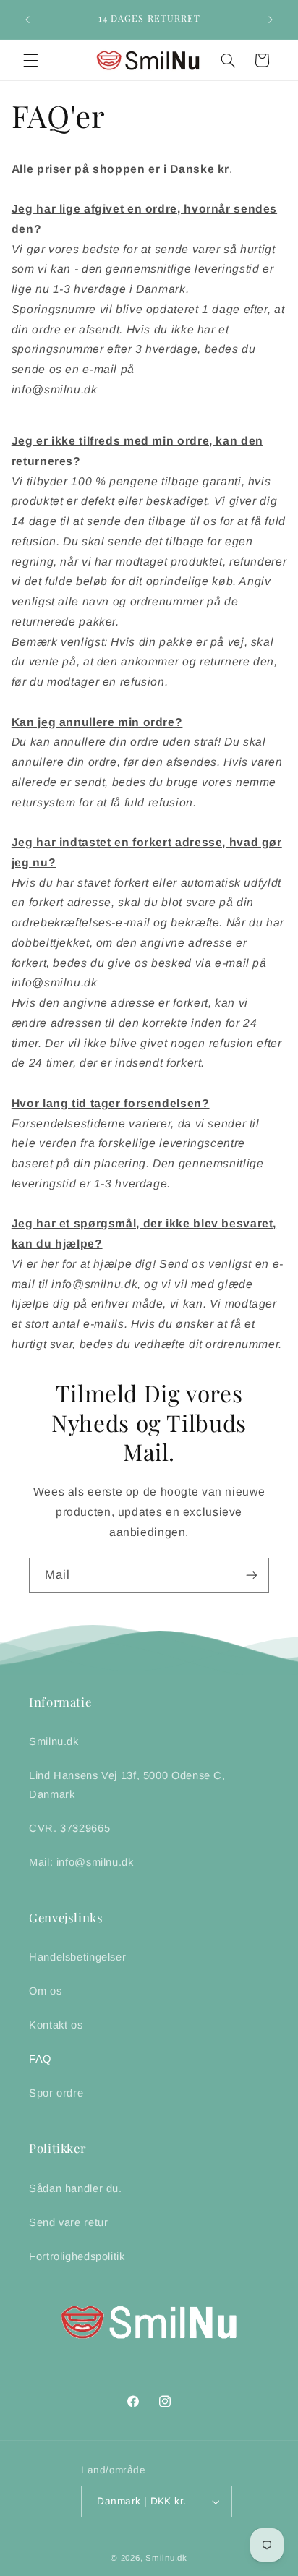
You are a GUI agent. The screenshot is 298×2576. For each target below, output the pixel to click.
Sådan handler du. (76, 2188)
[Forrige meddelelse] (27, 20)
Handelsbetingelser (77, 1957)
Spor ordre (56, 2093)
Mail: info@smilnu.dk (81, 1862)
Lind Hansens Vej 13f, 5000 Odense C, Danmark (127, 1785)
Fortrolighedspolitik (77, 2256)
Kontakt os (56, 2025)
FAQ (40, 2059)
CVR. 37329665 (69, 1828)
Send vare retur (68, 2222)
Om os (45, 1991)
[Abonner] (252, 1575)
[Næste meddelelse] (271, 20)
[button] (30, 60)
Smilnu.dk (54, 1741)
